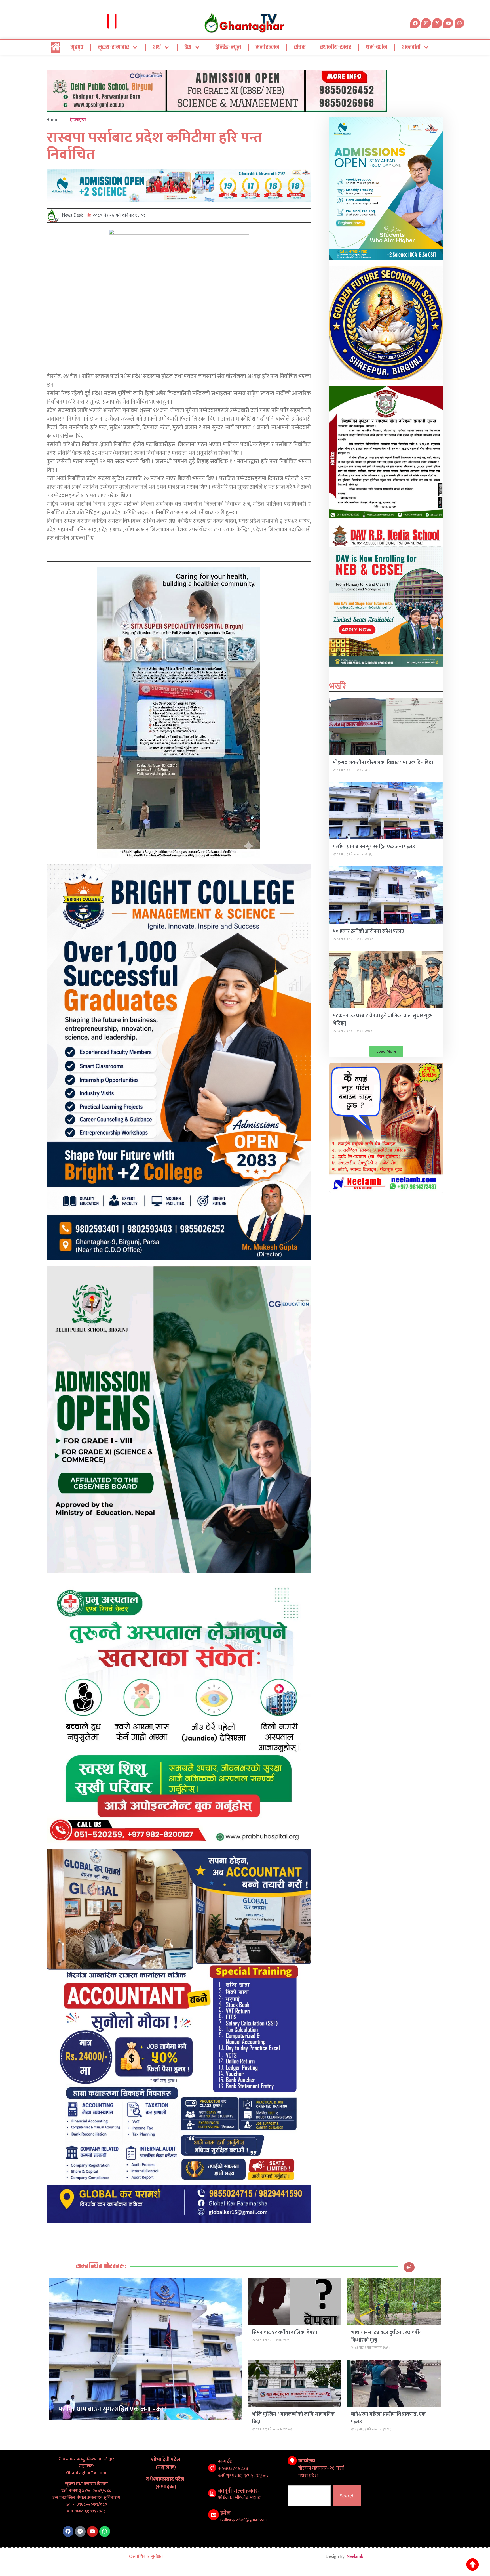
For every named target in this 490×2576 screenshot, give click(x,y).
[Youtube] (92, 2531)
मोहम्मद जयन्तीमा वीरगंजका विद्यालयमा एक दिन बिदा (383, 763)
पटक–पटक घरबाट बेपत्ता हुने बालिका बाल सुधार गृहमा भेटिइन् (384, 1020)
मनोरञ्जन (267, 47)
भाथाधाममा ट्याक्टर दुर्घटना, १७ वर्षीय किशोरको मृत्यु (386, 2336)
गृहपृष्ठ (77, 47)
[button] (386, 1051)
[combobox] (309, 2496)
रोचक (300, 47)
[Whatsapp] (459, 23)
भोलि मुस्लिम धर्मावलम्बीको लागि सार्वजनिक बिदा (293, 2418)
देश (188, 47)
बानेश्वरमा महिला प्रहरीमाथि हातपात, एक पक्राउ (388, 2418)
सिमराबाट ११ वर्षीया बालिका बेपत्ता (285, 2333)
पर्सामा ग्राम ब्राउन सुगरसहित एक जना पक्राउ (374, 847)
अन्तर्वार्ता (411, 47)
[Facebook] (68, 2531)
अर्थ (157, 47)
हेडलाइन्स (78, 120)
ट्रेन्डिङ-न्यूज (228, 47)
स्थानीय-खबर (336, 47)
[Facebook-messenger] (80, 2531)
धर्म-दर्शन (377, 47)
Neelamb (355, 2557)
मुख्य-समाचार (113, 47)
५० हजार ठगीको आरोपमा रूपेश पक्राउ (368, 931)
